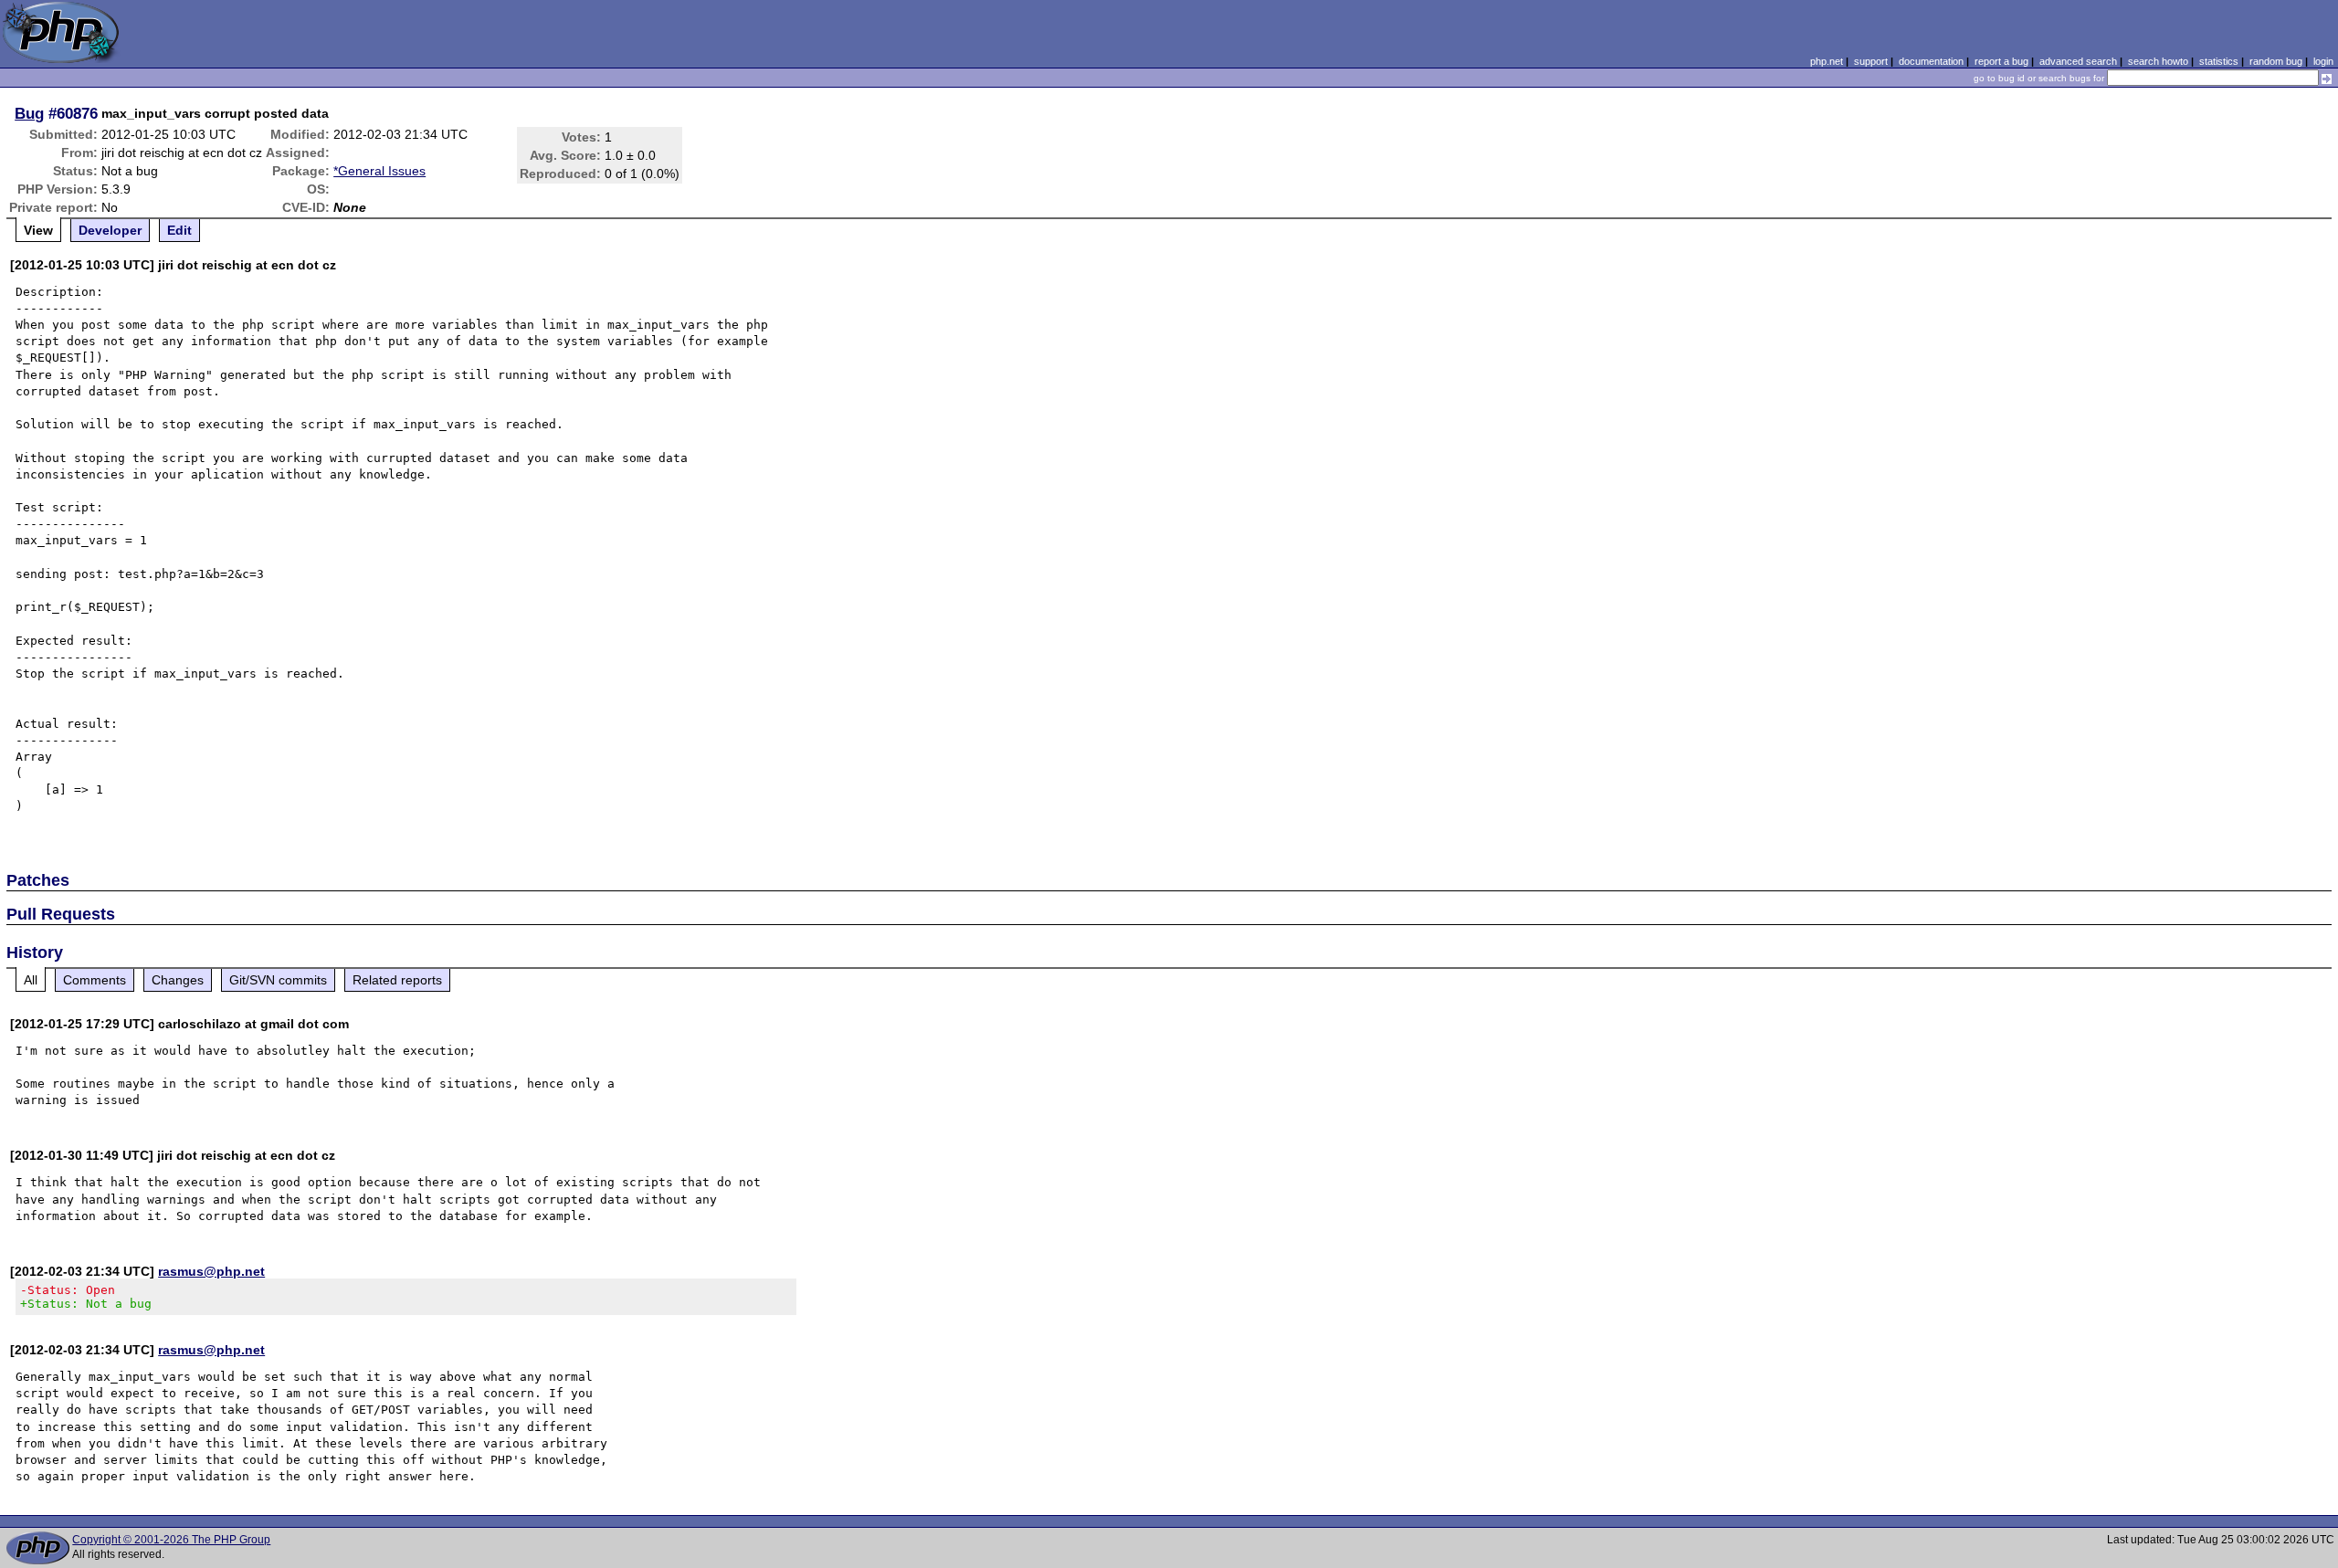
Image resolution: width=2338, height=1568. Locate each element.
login (2323, 61)
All (31, 980)
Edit (179, 230)
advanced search (2078, 61)
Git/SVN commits (278, 980)
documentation (1931, 61)
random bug (2276, 61)
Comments (95, 980)
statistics (2219, 61)
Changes (178, 980)
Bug (29, 113)
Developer (110, 230)
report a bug (2001, 61)
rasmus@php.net (211, 1271)
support (1871, 61)
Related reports (397, 980)
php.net (1827, 61)
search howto (2158, 61)
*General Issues (379, 171)
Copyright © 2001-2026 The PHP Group (171, 1540)
